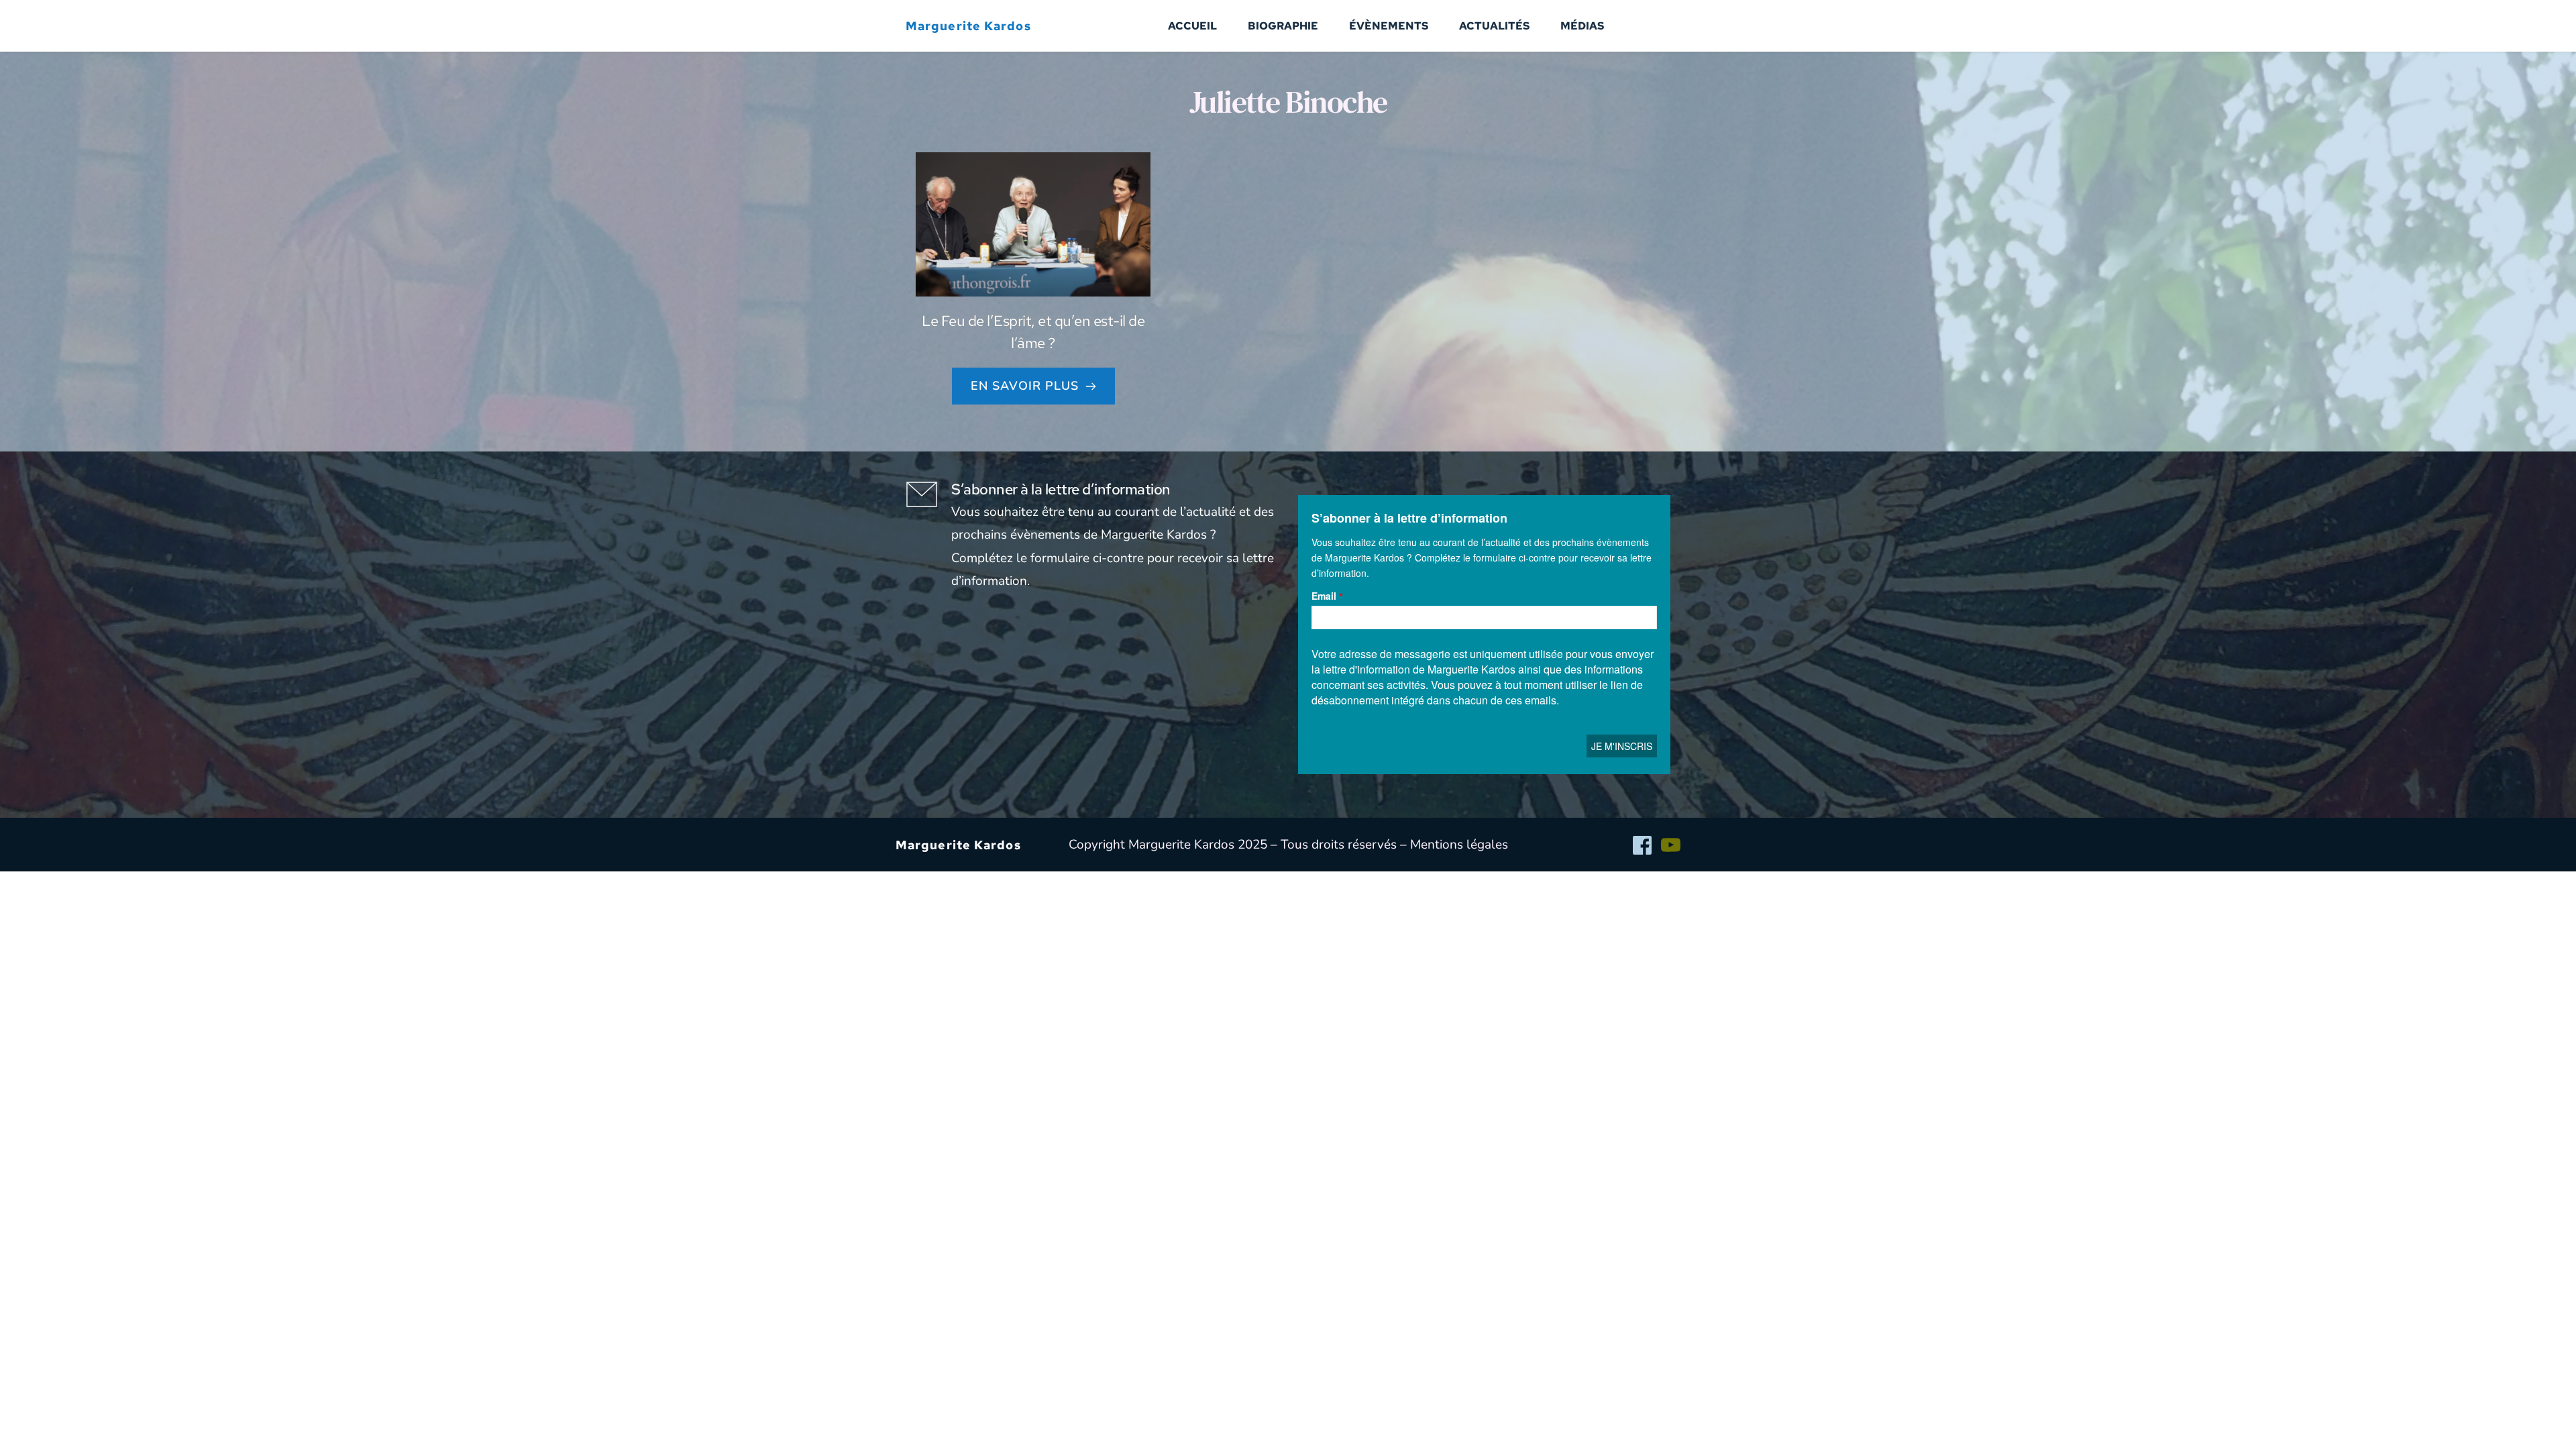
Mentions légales (1459, 845)
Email (1324, 596)
